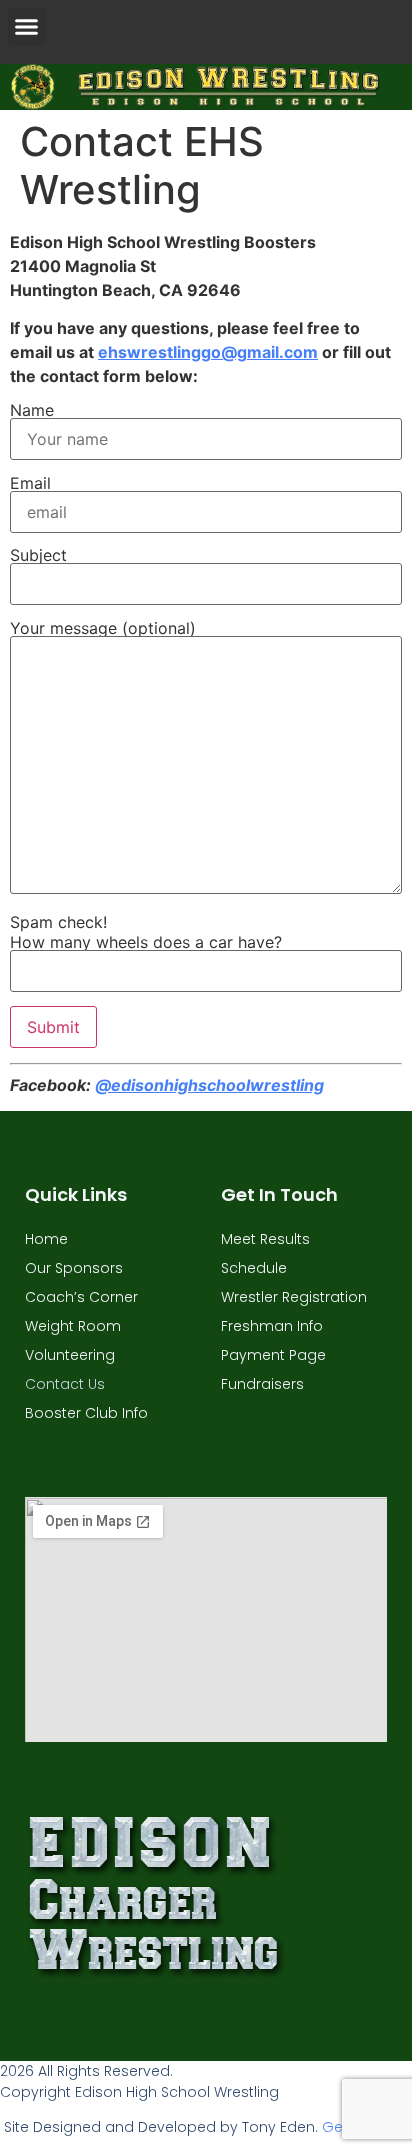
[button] (27, 27)
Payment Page (273, 1355)
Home (46, 1239)
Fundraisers (262, 1384)
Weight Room (73, 1326)
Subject (38, 556)
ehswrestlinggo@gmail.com (208, 352)
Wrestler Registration (294, 1297)
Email (30, 484)
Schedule (254, 1268)
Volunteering (70, 1355)
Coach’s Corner (81, 1297)
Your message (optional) (103, 629)
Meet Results (265, 1239)
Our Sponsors (74, 1268)
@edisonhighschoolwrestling (209, 1085)
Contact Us (65, 1384)
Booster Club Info (86, 1413)
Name (32, 411)
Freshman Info (272, 1326)
